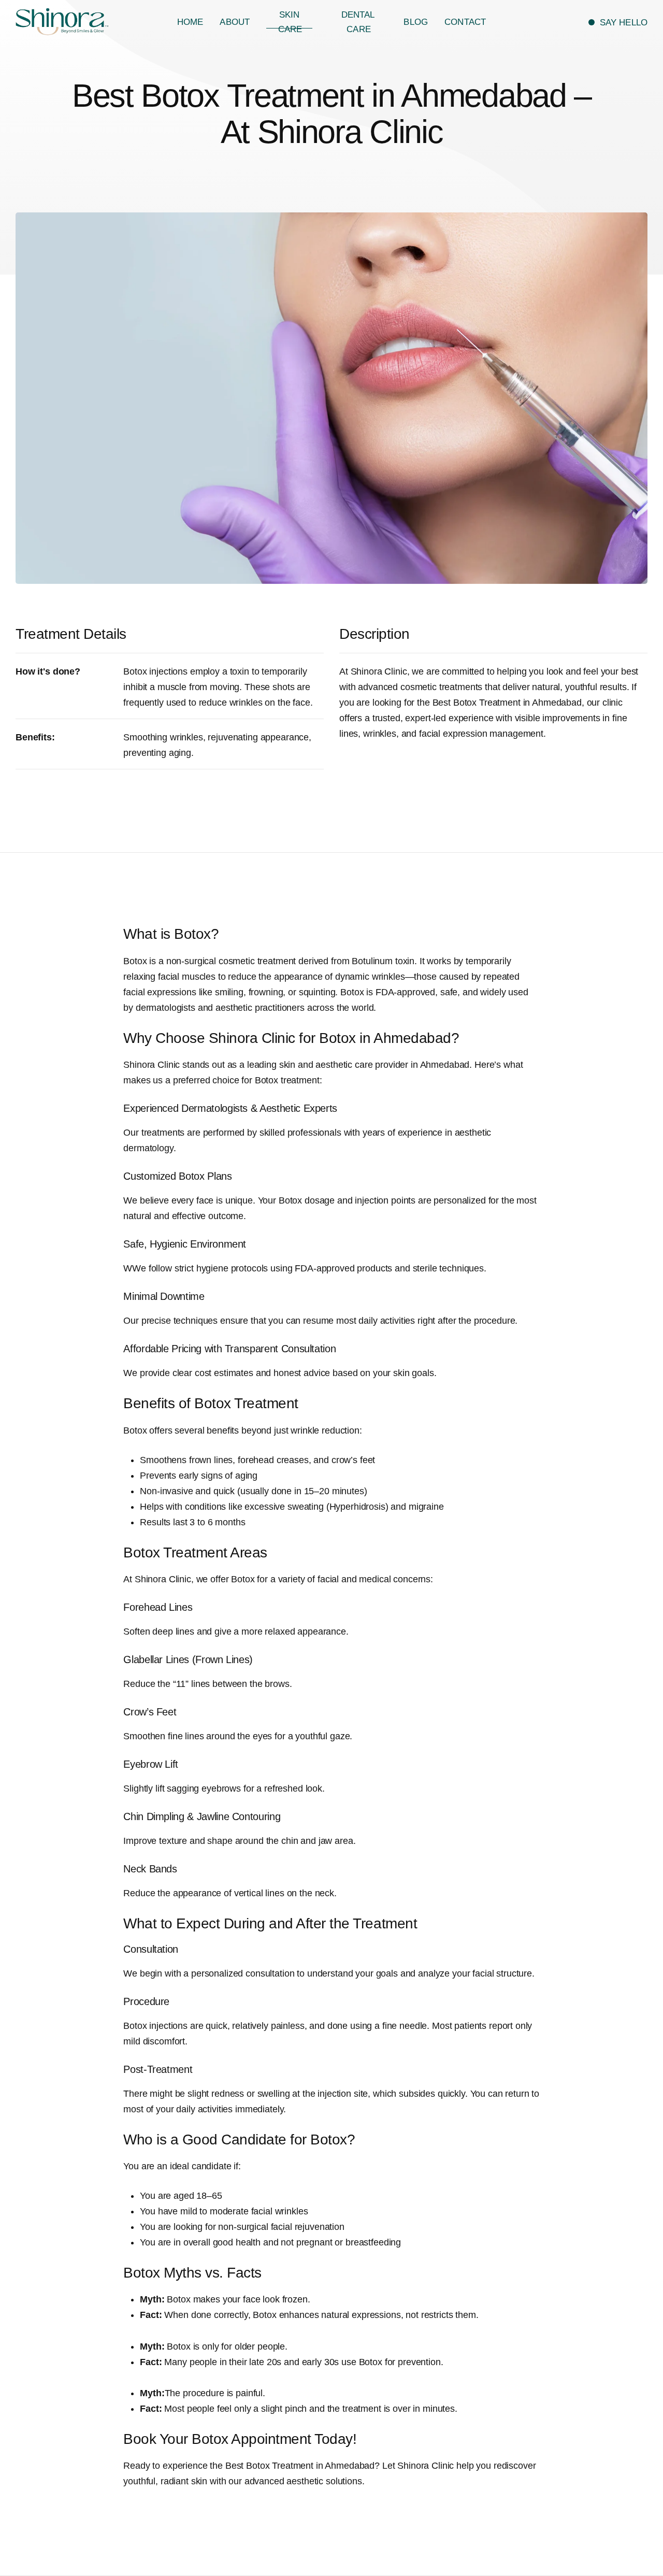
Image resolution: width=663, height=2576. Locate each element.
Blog (416, 22)
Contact (465, 22)
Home (190, 22)
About (235, 22)
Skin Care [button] (290, 22)
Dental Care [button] (358, 22)
